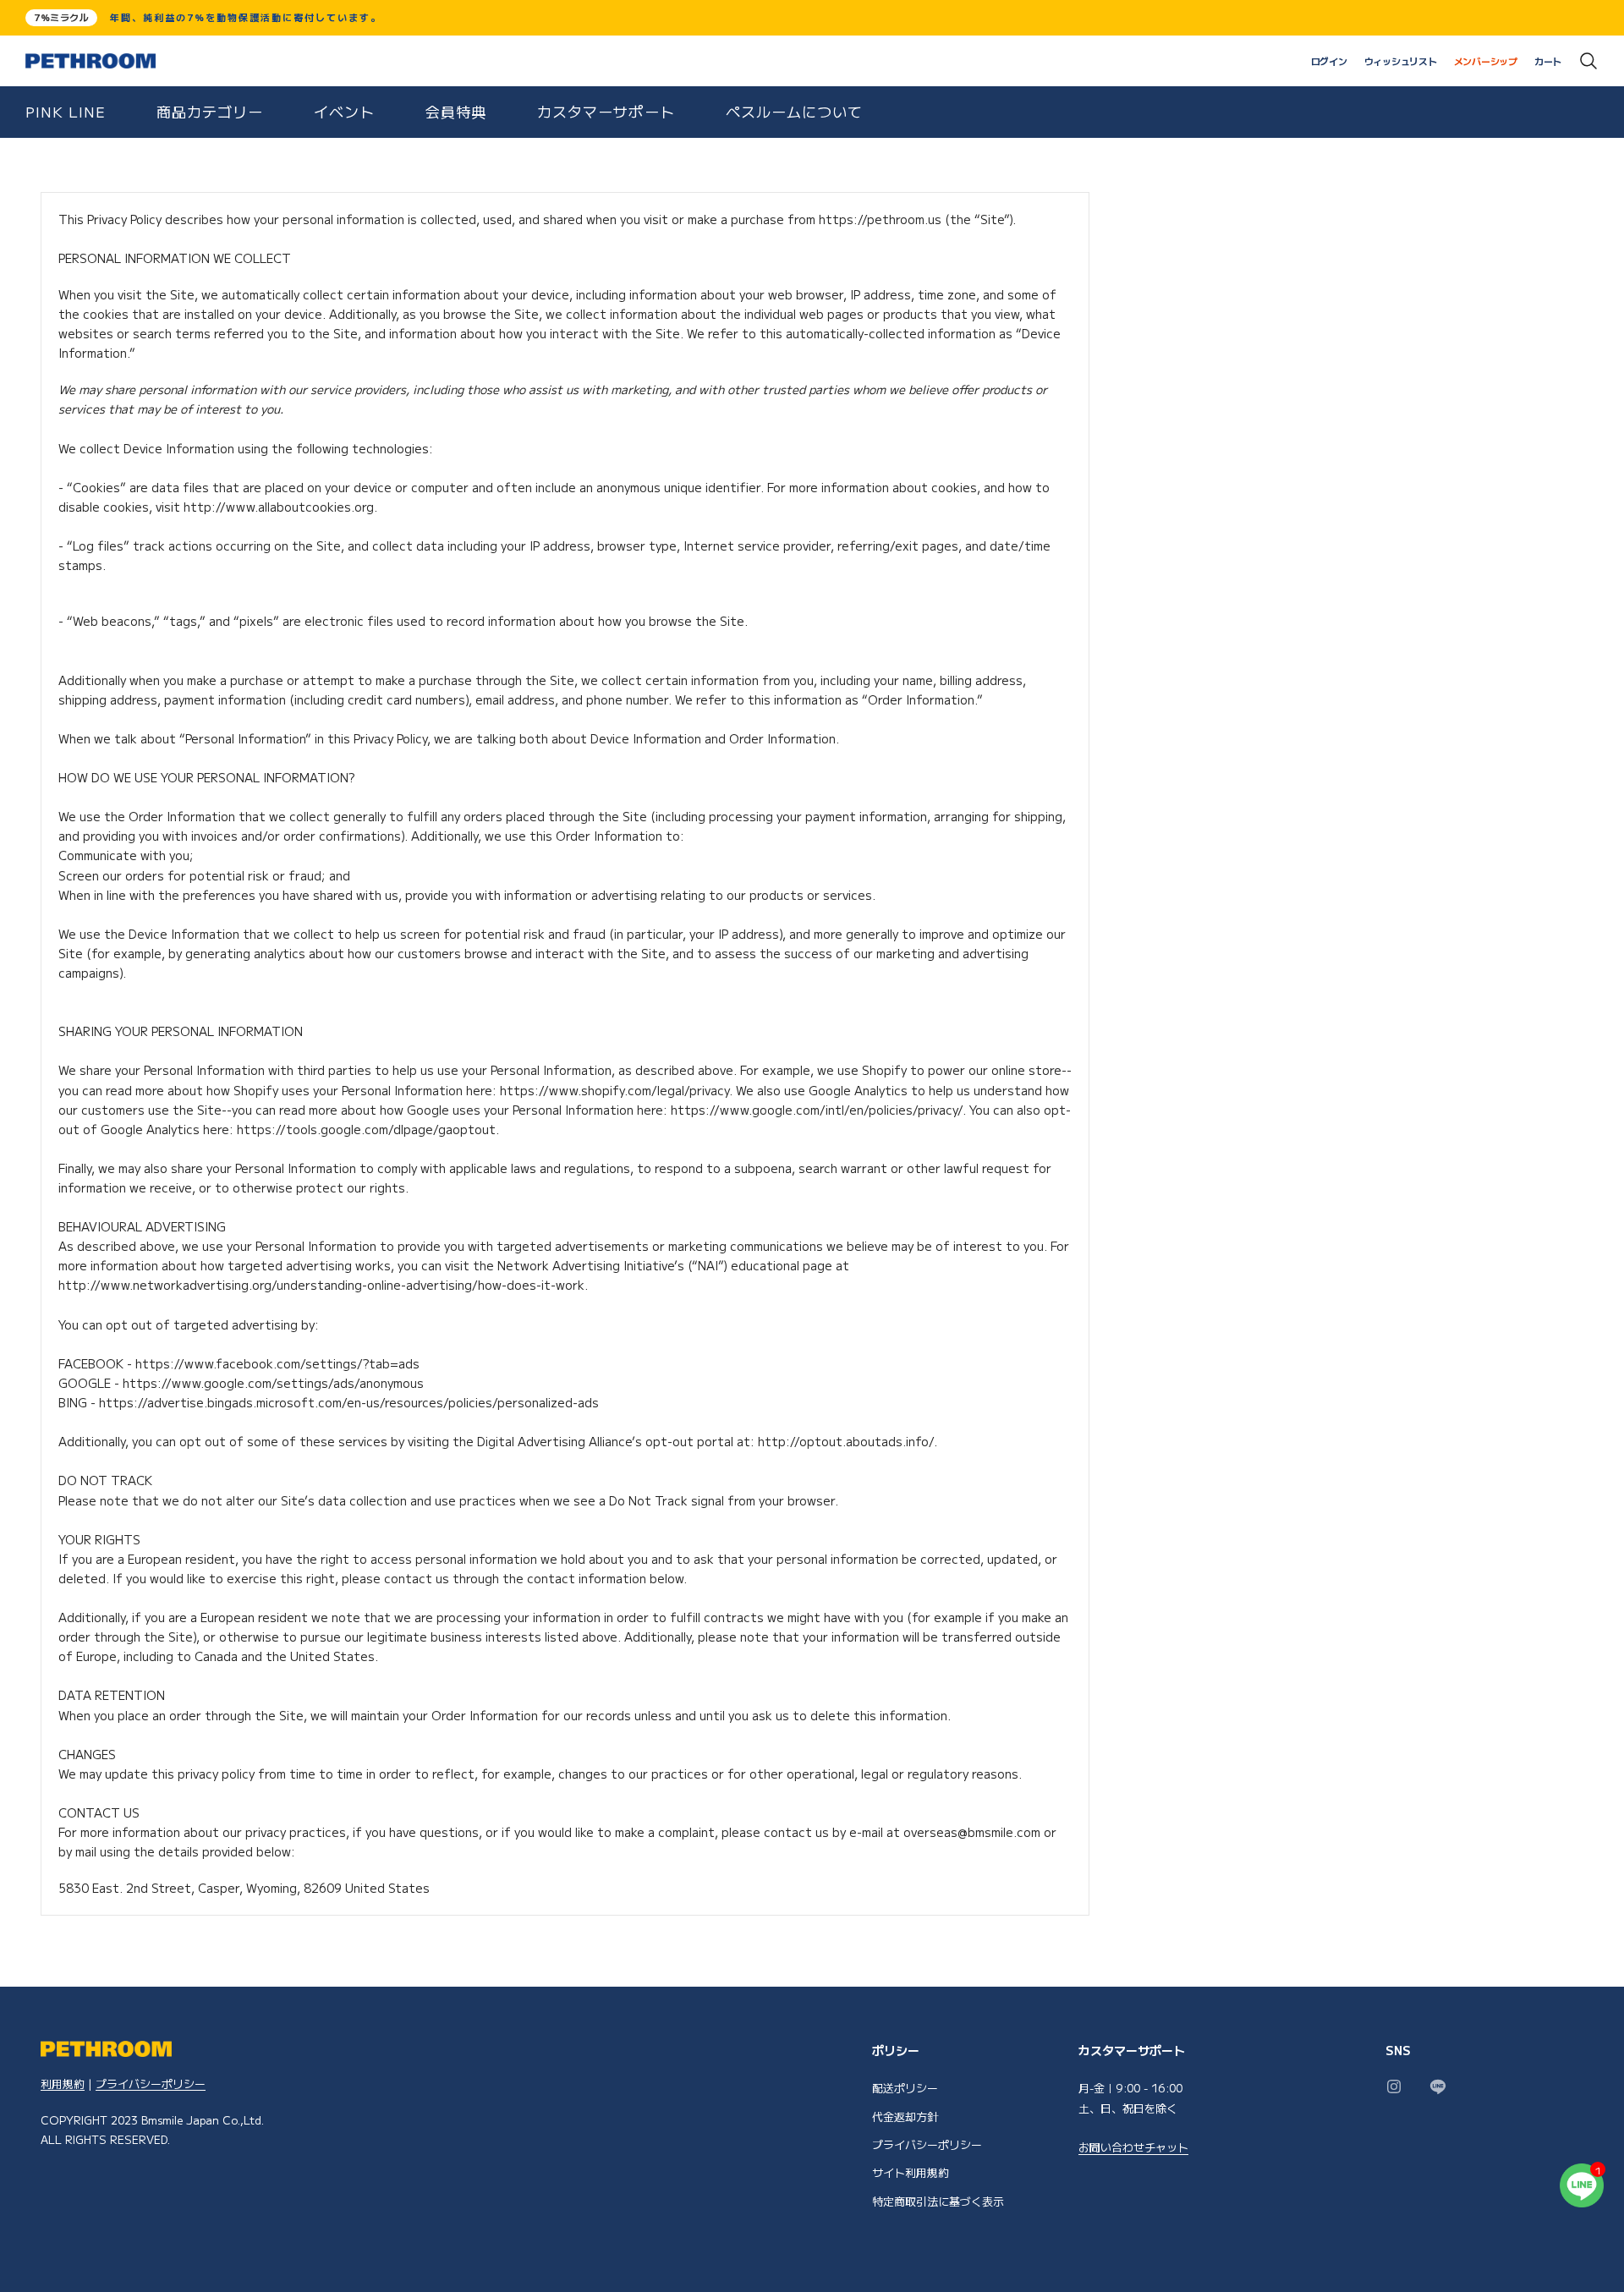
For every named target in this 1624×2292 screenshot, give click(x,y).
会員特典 (456, 111)
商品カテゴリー (210, 111)
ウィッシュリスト (1401, 61)
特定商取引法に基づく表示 (938, 2201)
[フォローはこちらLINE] (1438, 2086)
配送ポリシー (905, 2088)
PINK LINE (66, 111)
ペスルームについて (794, 111)
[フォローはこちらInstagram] (1394, 2086)
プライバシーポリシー (151, 2084)
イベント (344, 111)
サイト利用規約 (911, 2172)
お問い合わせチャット (1133, 2147)
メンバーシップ (1486, 61)
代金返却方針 (905, 2117)
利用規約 (63, 2084)
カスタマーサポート (606, 111)
